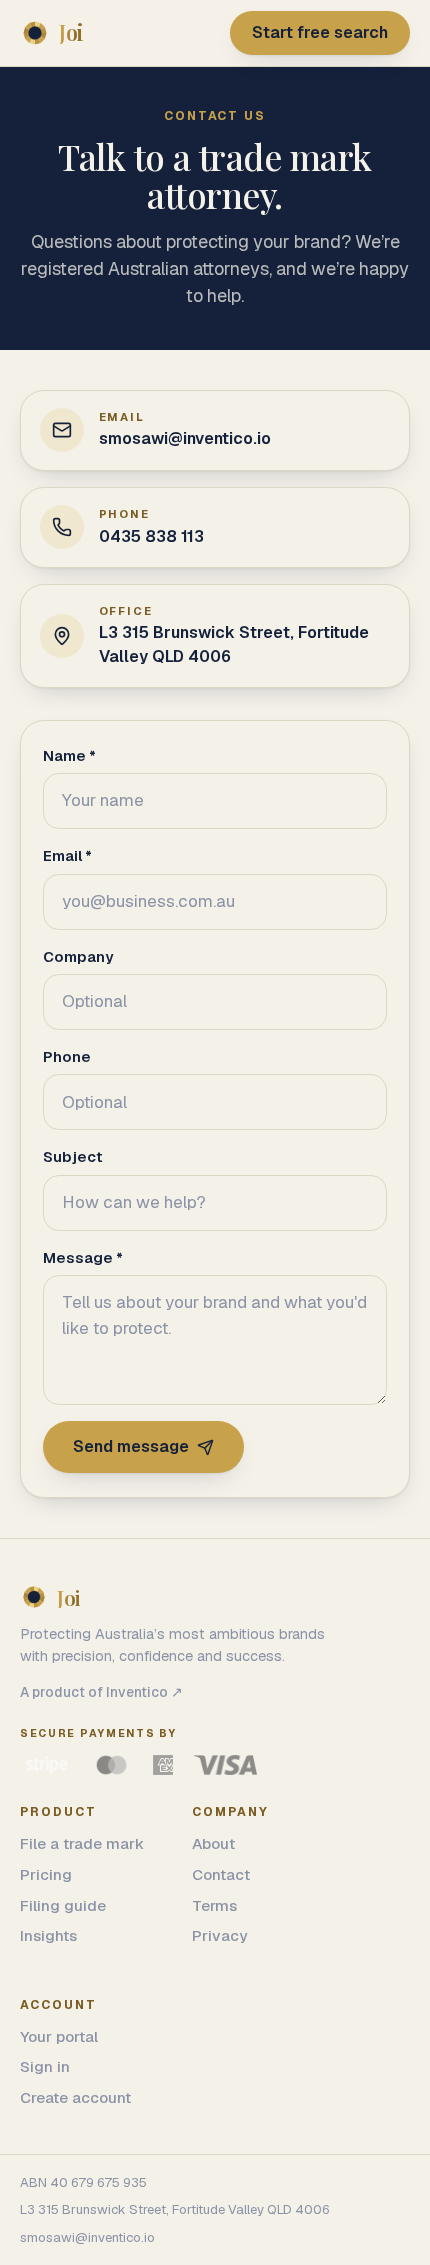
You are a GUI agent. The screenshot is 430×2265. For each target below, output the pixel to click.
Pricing (46, 1874)
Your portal (59, 2036)
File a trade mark (82, 1843)
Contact (221, 1874)
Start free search (320, 32)
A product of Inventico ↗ (101, 1692)
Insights (48, 1935)
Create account (75, 2097)
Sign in (45, 2066)
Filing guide (63, 1905)
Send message (131, 1446)
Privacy (219, 1935)
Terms (214, 1905)
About (213, 1843)
